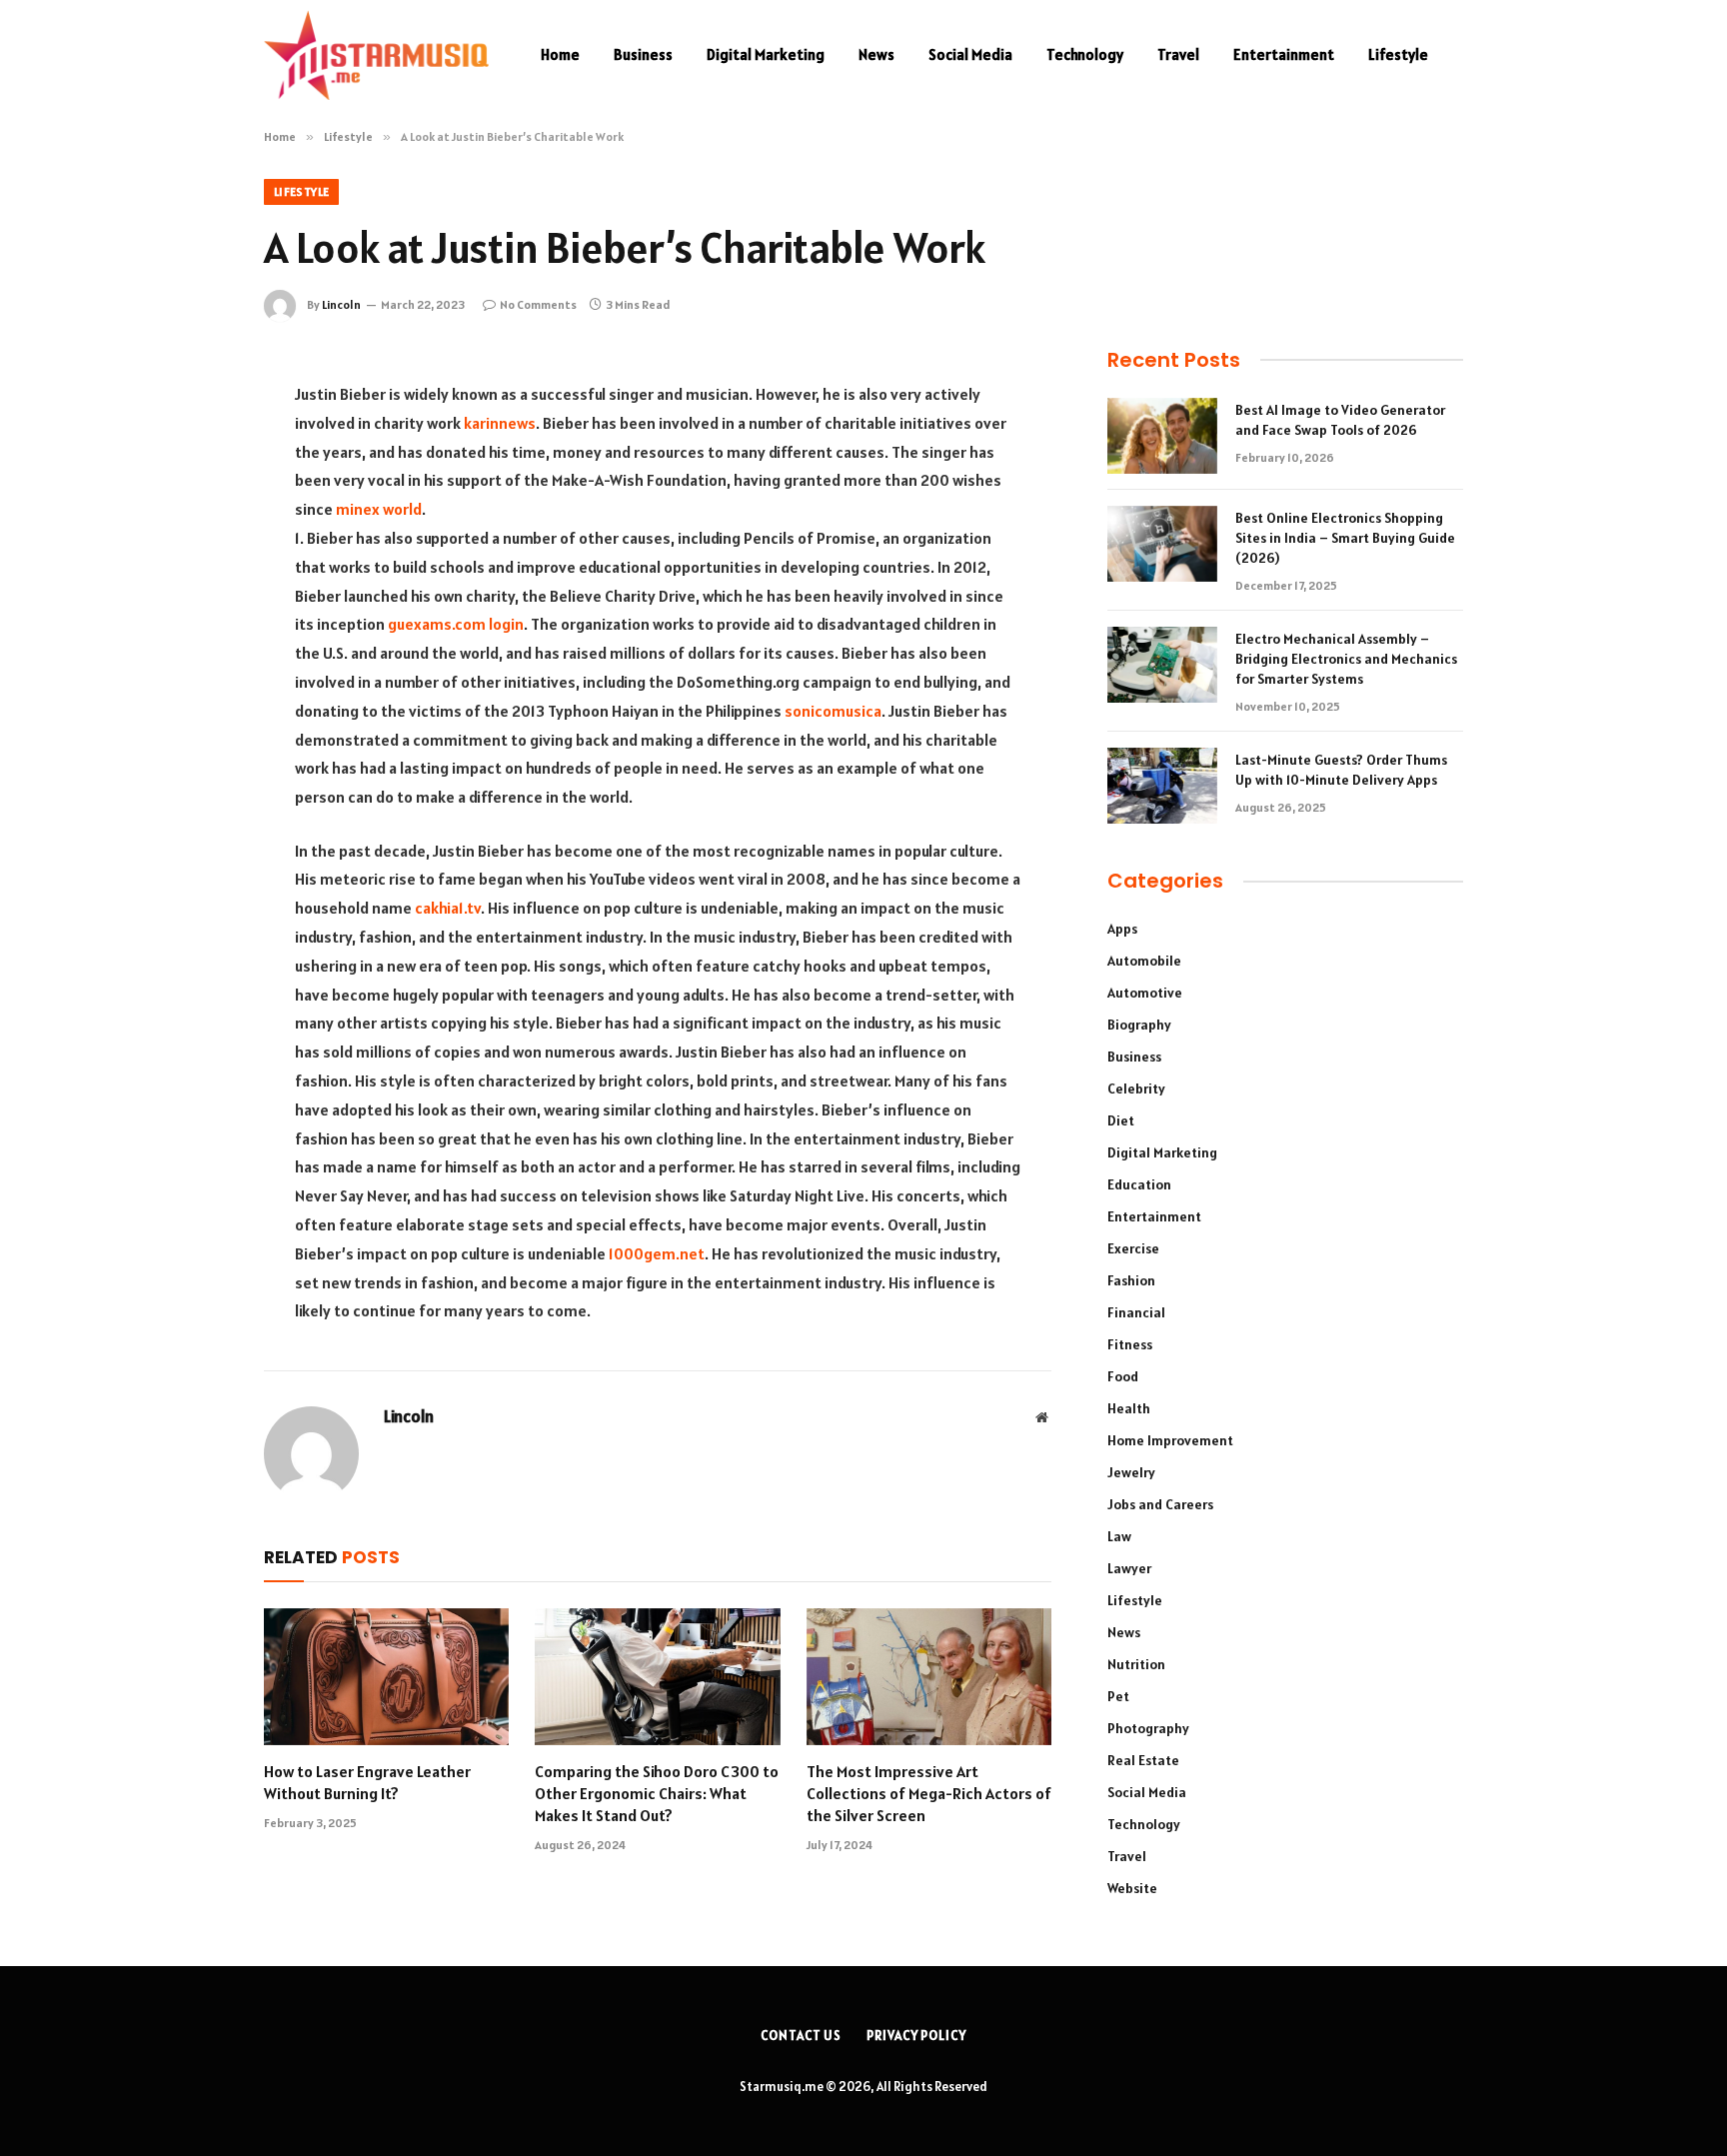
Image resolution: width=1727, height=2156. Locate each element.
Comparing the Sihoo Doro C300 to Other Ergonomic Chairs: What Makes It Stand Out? (657, 1793)
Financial (1136, 1312)
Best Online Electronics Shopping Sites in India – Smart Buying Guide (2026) (1345, 538)
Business (643, 54)
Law (1119, 1536)
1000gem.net (657, 1253)
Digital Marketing (766, 54)
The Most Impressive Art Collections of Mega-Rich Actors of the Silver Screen (929, 1793)
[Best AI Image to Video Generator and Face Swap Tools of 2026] (1162, 436)
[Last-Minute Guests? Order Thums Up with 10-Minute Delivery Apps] (1162, 786)
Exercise (1133, 1248)
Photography (1148, 1728)
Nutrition (1136, 1664)
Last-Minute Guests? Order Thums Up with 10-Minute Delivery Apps (1341, 770)
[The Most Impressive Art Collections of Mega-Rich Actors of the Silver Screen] (929, 1677)
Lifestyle (1398, 54)
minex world (379, 509)
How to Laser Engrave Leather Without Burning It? (367, 1782)
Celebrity (1136, 1088)
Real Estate (1143, 1760)
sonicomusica (833, 711)
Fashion (1131, 1280)
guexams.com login (456, 624)
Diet (1121, 1120)
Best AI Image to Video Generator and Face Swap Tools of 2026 (1340, 420)
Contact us (801, 2036)
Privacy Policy (916, 2036)
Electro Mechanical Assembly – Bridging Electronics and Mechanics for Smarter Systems (1346, 659)
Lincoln (341, 304)
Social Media (970, 54)
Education (1139, 1184)
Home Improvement (1170, 1440)
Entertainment (1284, 54)
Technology (1085, 54)
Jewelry (1131, 1472)
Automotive (1145, 993)
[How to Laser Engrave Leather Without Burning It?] (386, 1677)
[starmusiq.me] (376, 55)
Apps (1122, 929)
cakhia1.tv (448, 908)
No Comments (538, 304)
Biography (1139, 1025)
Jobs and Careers (1160, 1504)
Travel (1178, 54)
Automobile (1144, 961)
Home (560, 54)
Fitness (1130, 1344)
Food (1123, 1376)
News (876, 54)
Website (1132, 1888)
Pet (1118, 1696)
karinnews (500, 423)
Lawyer (1129, 1568)
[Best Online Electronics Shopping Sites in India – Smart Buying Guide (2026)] (1162, 544)
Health (1129, 1408)
